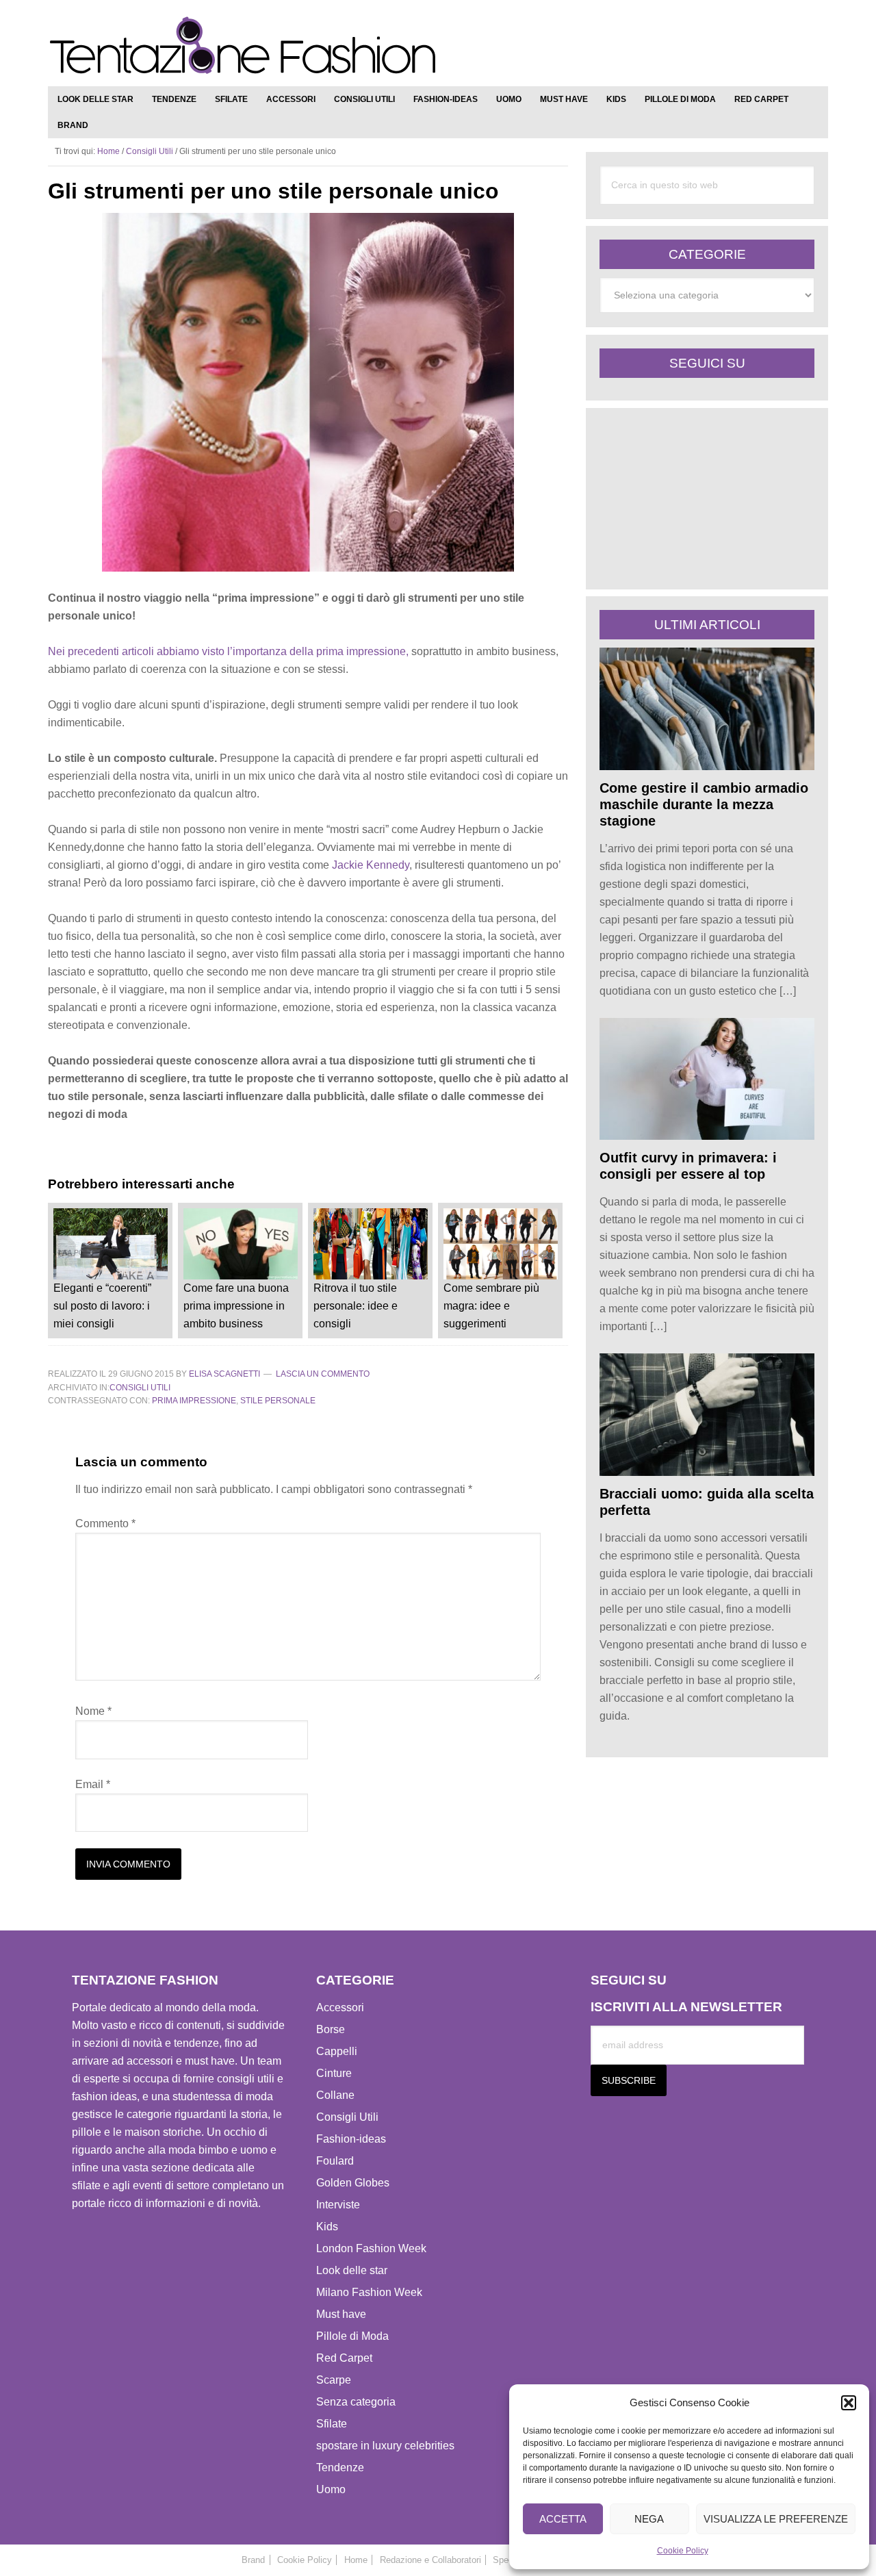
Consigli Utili (140, 1388)
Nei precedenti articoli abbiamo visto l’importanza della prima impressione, (228, 651)
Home (356, 2560)
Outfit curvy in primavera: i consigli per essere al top (688, 1166)
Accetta (563, 2519)
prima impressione (194, 1401)
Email (93, 1784)
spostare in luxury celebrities (385, 2446)
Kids (327, 2227)
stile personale (278, 1401)
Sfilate (332, 2424)
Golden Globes (353, 2183)
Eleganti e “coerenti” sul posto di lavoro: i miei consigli (102, 1306)
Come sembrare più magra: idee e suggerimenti (491, 1306)
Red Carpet (344, 2358)
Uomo (331, 2489)
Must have (341, 2314)
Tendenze (340, 2467)
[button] (849, 2403)
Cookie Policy (683, 2551)
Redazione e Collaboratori (430, 2560)
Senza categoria (356, 2402)
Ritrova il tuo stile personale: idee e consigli (356, 1306)
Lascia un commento (323, 1374)
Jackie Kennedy (371, 865)
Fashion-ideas (351, 2139)
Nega (649, 2519)
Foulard (335, 2161)
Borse (331, 2029)
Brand (253, 2560)
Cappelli (337, 2051)
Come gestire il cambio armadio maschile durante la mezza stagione (704, 804)
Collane (335, 2095)
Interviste (338, 2205)
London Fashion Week (371, 2248)
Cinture (334, 2073)
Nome (93, 1711)
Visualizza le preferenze (776, 2519)
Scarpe (334, 2380)
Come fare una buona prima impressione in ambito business (236, 1306)
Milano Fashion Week (369, 2292)
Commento (105, 1523)
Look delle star (352, 2270)
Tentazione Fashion (243, 46)
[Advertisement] (660, 48)
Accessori (340, 2007)
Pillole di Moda (352, 2336)
